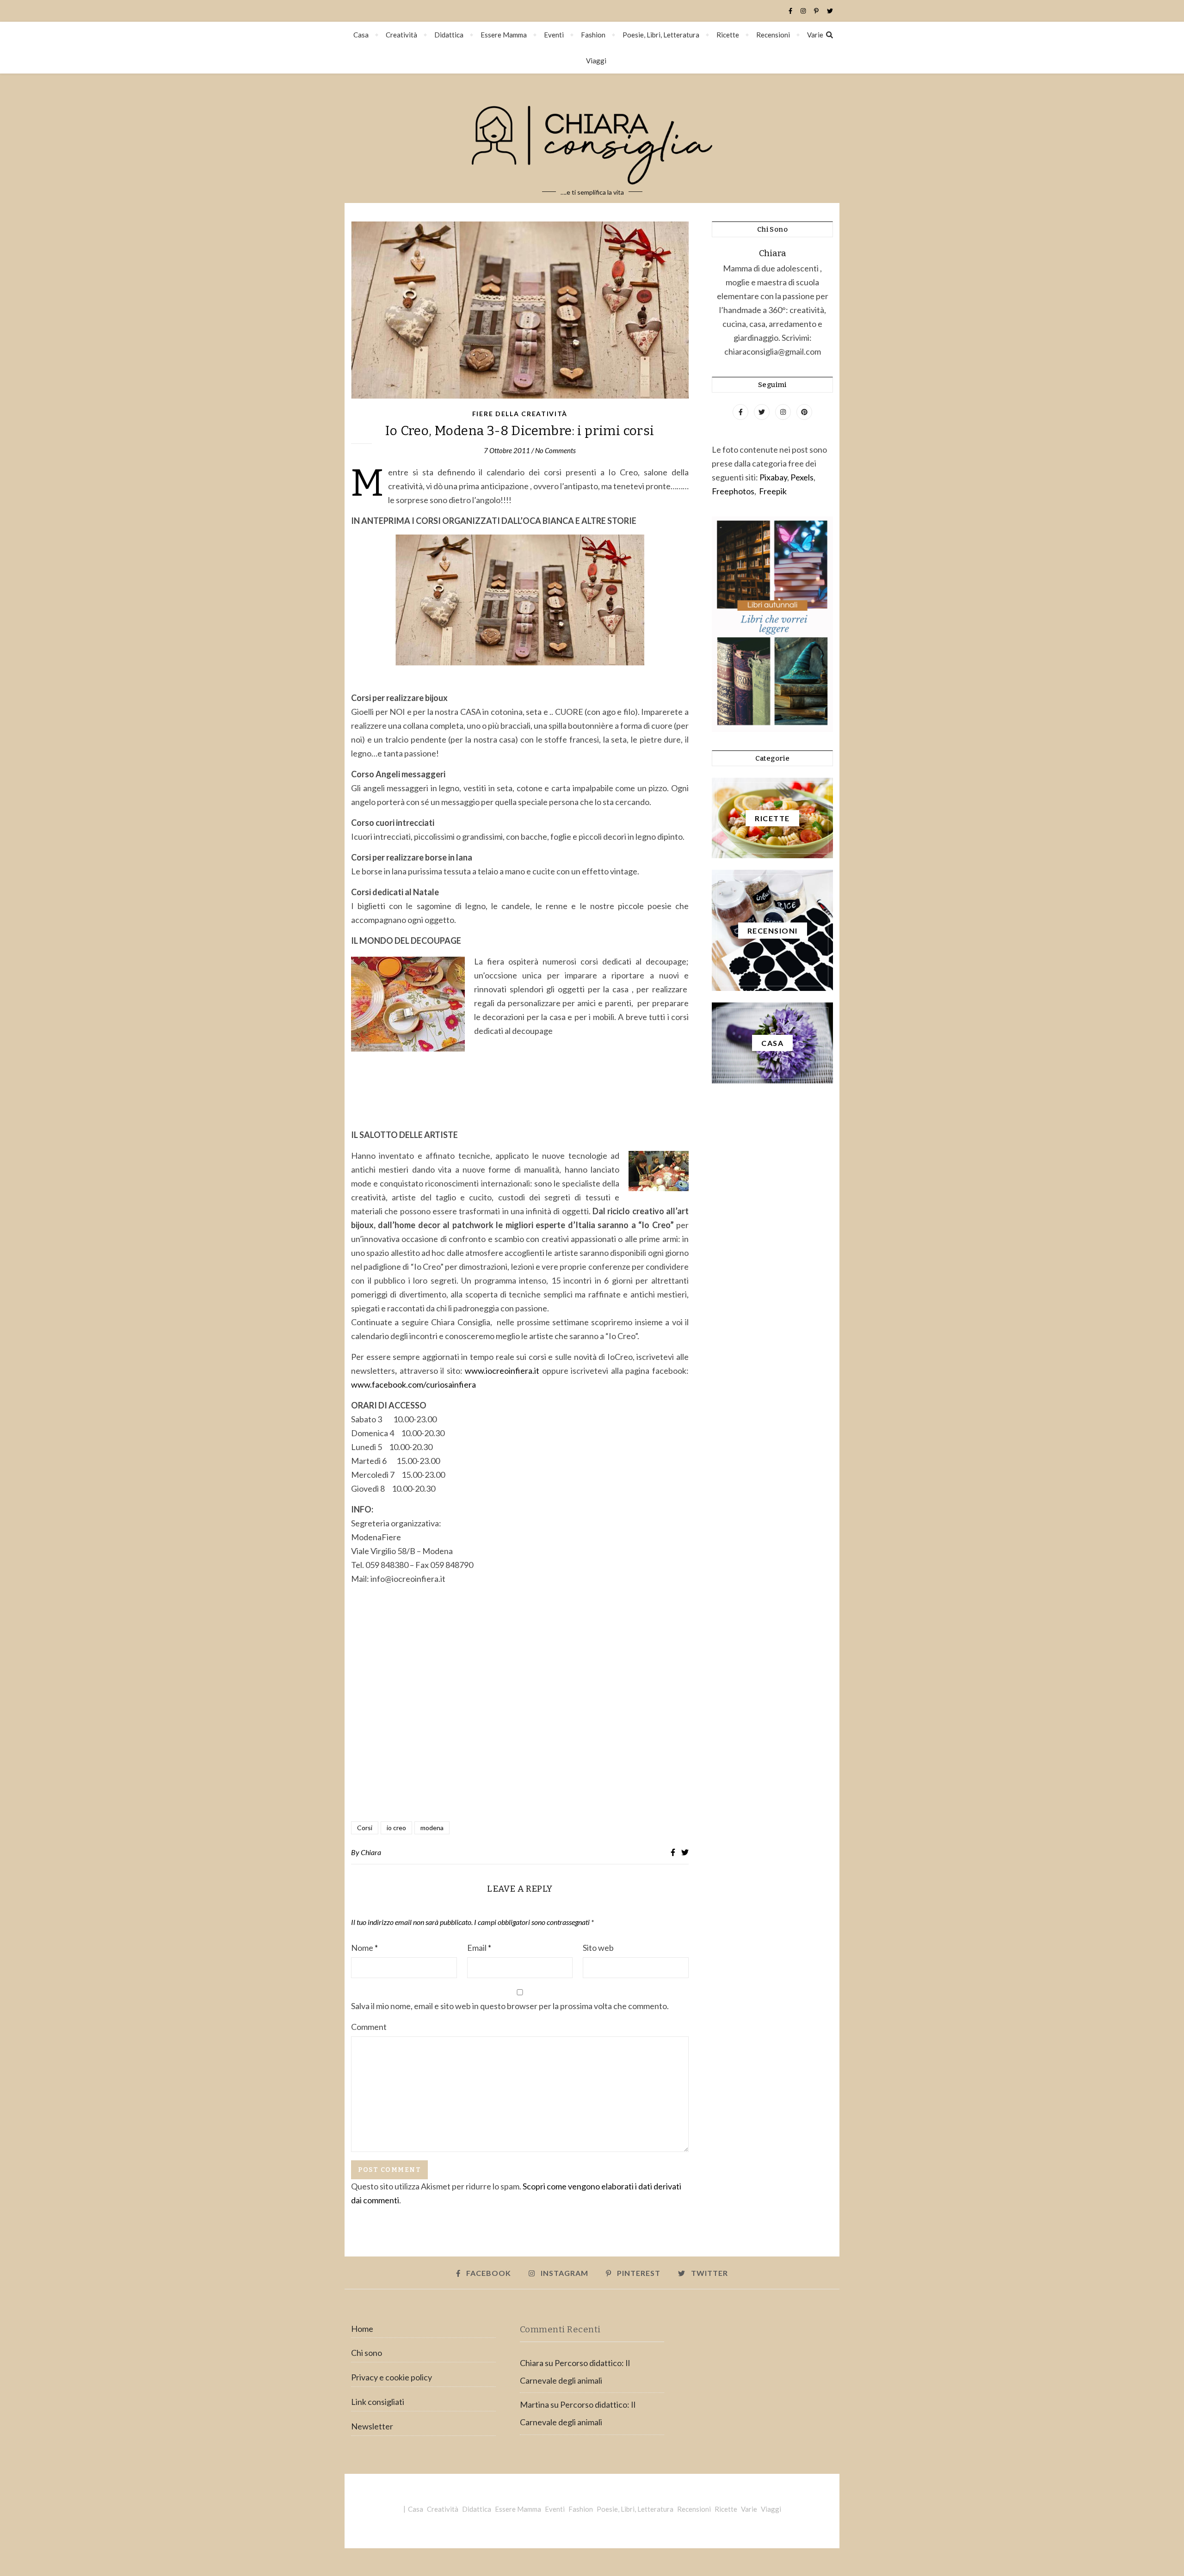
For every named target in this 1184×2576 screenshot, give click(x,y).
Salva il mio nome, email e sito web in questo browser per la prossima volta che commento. (510, 2006)
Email (479, 1948)
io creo (396, 1828)
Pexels (802, 477)
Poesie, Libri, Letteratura (661, 35)
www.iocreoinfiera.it (502, 1371)
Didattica (449, 35)
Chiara (371, 1852)
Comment (369, 2027)
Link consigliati (378, 2402)
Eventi (554, 35)
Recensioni (773, 35)
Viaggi (596, 61)
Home (362, 2329)
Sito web (598, 1948)
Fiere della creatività (520, 414)
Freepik (773, 491)
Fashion (593, 35)
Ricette (728, 35)
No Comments (555, 450)
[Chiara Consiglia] (592, 138)
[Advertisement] (520, 1715)
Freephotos (733, 491)
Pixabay (773, 477)
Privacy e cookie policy (392, 2377)
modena (432, 1828)
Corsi (365, 1828)
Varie (815, 35)
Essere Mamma (504, 35)
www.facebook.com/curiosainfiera (413, 1384)
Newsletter (372, 2426)
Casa (361, 35)
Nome (364, 1948)
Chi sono (367, 2353)
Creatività (401, 35)
